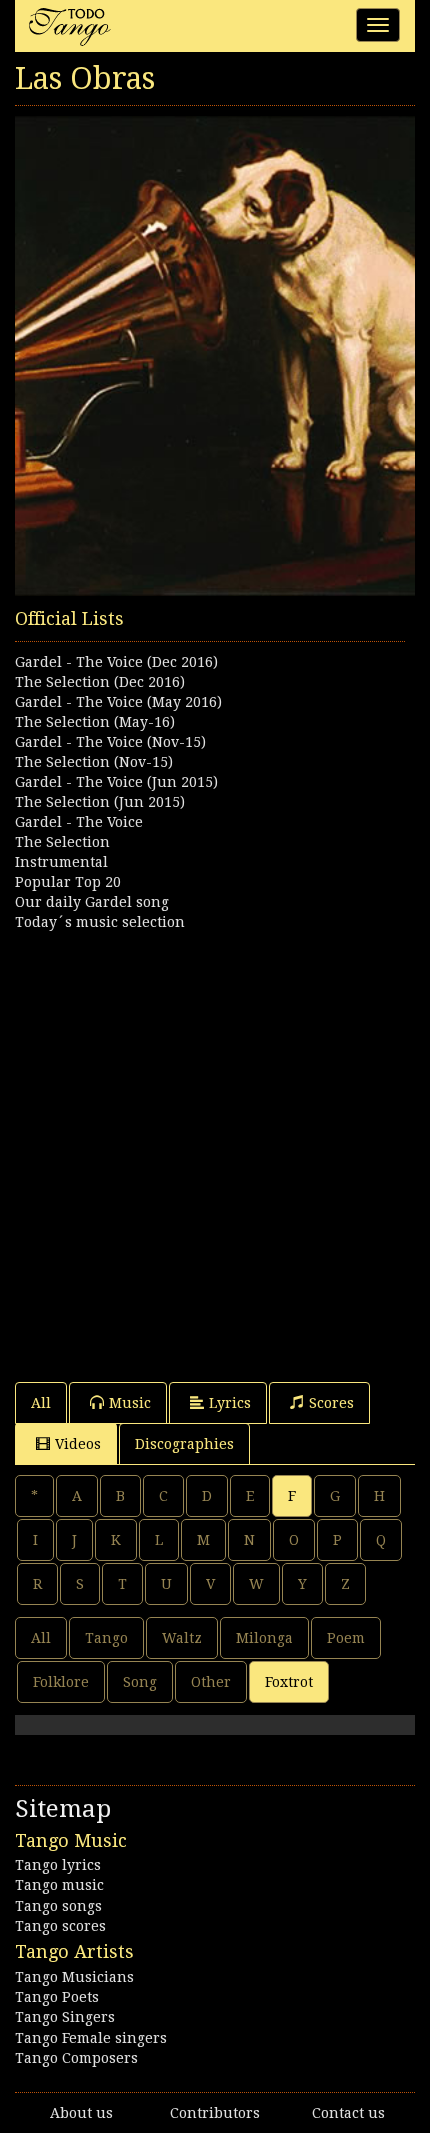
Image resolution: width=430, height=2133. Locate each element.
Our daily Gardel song (92, 902)
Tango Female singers (91, 2038)
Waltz (182, 1638)
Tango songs (58, 1906)
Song (140, 1682)
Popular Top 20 (68, 882)
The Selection (62, 842)
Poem (346, 1638)
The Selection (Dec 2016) (100, 682)
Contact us (348, 2113)
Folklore (61, 1682)
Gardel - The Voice (79, 822)
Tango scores (60, 1926)
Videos (78, 1444)
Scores (331, 1403)
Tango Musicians (74, 1977)
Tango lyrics (58, 1865)
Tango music (59, 1885)
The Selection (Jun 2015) (100, 802)
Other (211, 1682)
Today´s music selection (100, 922)
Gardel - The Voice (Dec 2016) (116, 662)
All (41, 1403)
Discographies (184, 1444)
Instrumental (61, 862)
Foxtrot (289, 1682)
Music (130, 1403)
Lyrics (230, 1403)
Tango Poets (57, 1997)
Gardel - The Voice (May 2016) (118, 702)
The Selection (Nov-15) (94, 762)
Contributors (215, 2113)
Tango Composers (76, 2058)
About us (81, 2113)
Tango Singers (65, 2017)
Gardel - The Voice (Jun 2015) (116, 782)
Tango (106, 1638)
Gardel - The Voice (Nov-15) (110, 742)
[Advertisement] (215, 1147)
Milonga (264, 1638)
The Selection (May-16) (95, 722)
